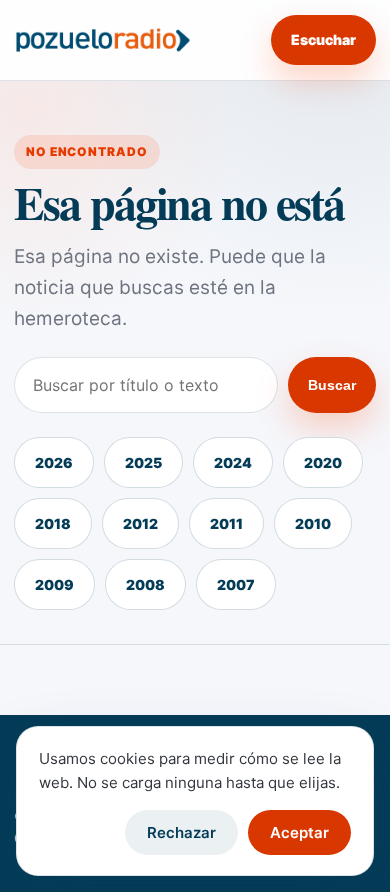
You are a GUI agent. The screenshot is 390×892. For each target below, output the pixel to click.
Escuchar (323, 39)
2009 (54, 584)
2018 (53, 523)
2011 (226, 523)
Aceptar (299, 832)
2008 (145, 584)
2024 (233, 462)
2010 (313, 523)
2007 (236, 584)
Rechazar (181, 832)
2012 (140, 523)
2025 (143, 462)
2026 (54, 462)
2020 (323, 462)
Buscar (332, 385)
